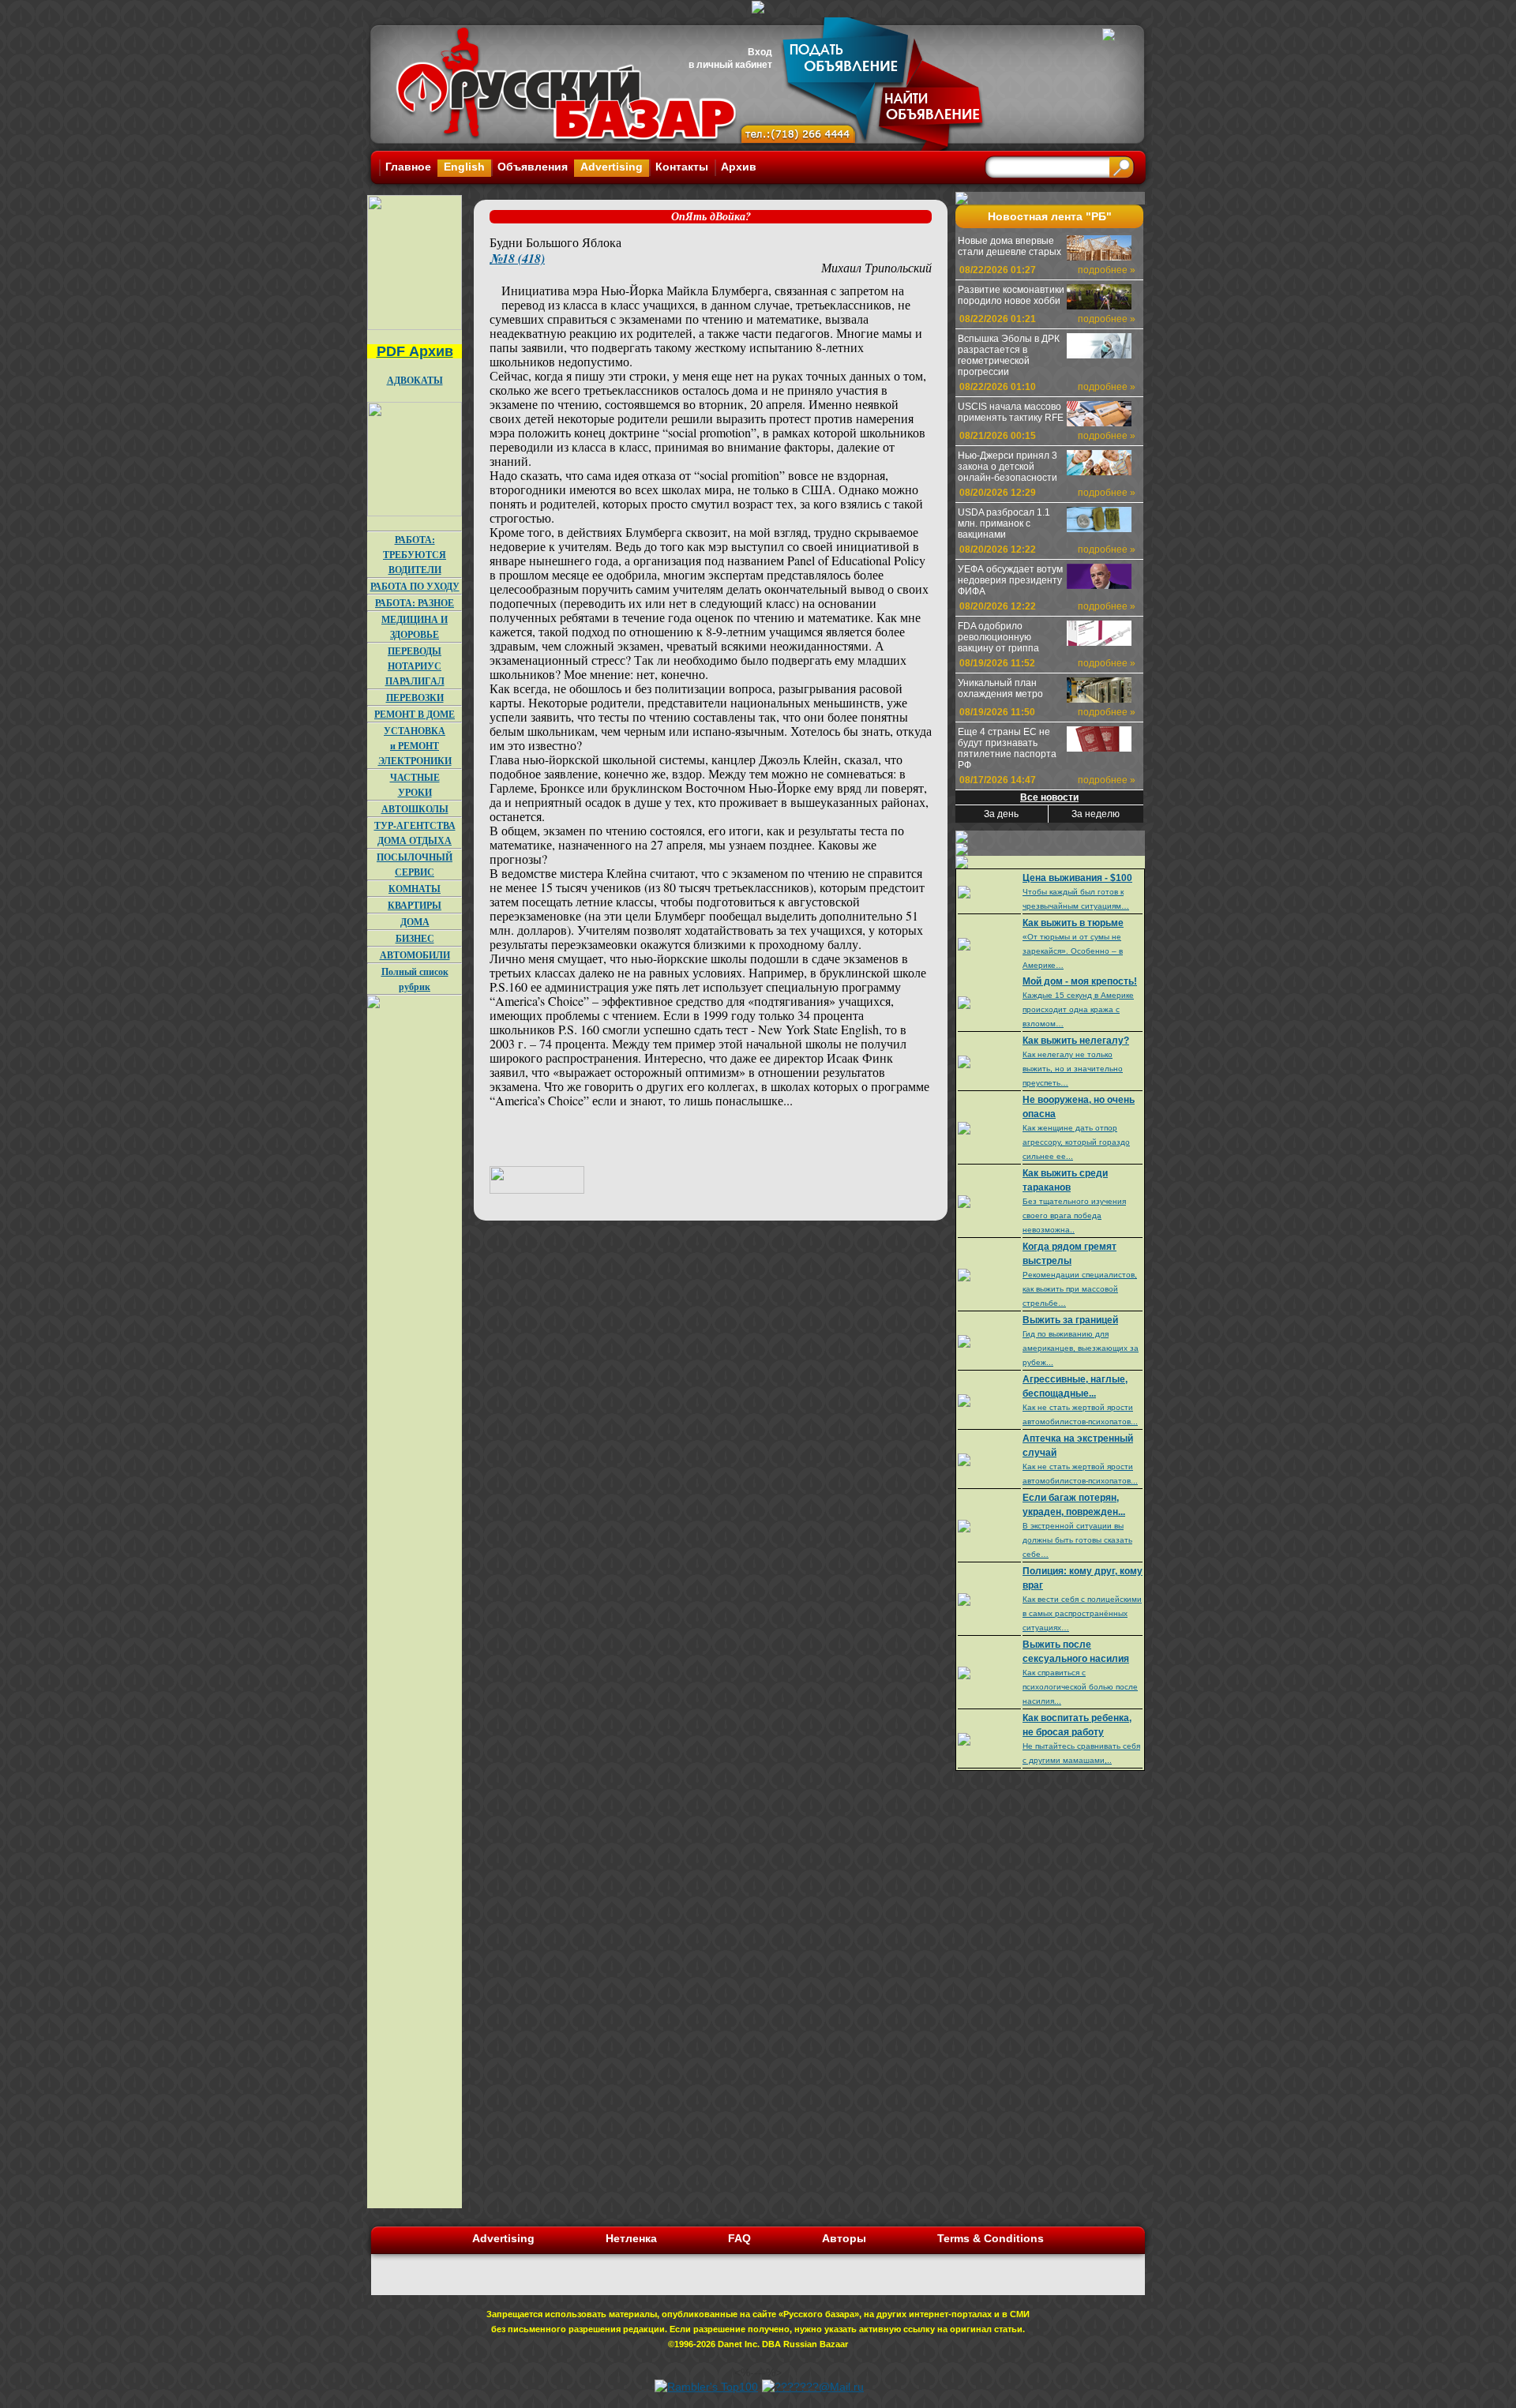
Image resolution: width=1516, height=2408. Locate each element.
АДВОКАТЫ (415, 380)
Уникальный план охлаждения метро (1000, 688)
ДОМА (415, 922)
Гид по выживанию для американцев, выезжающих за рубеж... (1081, 1348)
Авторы (844, 2238)
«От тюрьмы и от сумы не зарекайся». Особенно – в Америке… (1073, 951)
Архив (739, 167)
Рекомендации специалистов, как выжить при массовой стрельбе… (1080, 1289)
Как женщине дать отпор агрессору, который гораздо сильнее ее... (1076, 1142)
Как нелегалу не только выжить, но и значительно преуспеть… (1073, 1069)
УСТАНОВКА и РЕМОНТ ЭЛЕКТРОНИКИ (415, 746)
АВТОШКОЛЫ (415, 809)
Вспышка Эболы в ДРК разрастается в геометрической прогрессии (1009, 355)
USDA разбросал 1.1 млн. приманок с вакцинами (1004, 523)
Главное (408, 167)
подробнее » (1107, 270)
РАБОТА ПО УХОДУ (415, 586)
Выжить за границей (1070, 1320)
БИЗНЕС (415, 938)
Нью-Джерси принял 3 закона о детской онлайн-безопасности (1008, 467)
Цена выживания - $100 (1077, 878)
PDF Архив (415, 351)
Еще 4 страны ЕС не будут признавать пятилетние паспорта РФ (1007, 748)
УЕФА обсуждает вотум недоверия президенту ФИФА (1010, 580)
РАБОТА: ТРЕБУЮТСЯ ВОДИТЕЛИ (415, 555)
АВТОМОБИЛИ (415, 955)
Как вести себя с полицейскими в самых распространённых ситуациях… (1082, 1613)
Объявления (533, 167)
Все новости (1049, 797)
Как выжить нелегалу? (1076, 1041)
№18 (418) (517, 258)
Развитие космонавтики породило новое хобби (1011, 295)
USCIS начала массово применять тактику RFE (1011, 412)
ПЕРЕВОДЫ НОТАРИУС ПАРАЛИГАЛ (415, 666)
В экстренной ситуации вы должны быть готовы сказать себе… (1077, 1540)
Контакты (682, 167)
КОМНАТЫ (415, 889)
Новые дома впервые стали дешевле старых (1009, 246)
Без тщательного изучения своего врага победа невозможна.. (1074, 1215)
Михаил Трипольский (876, 267)
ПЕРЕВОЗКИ (415, 698)
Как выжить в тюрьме (1073, 923)
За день (1001, 814)
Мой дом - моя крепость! (1080, 981)
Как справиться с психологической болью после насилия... (1080, 1687)
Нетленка (631, 2238)
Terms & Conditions (991, 2238)
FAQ (739, 2238)
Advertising (612, 167)
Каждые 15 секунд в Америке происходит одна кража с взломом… (1078, 1009)
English (464, 167)
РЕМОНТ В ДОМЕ (415, 714)
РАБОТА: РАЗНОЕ (415, 603)
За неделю (1096, 814)
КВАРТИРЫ (415, 905)
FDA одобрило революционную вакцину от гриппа (998, 637)
